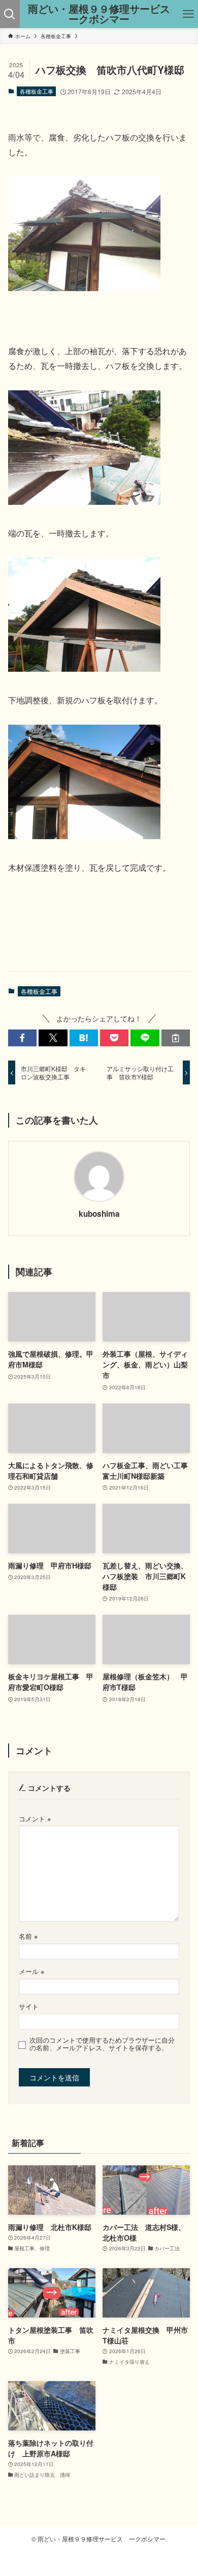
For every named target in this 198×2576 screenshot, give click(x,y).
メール (31, 1971)
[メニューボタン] (188, 14)
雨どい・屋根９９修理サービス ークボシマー (101, 14)
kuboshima (99, 1214)
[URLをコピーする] (176, 1038)
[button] (22, 1038)
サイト (29, 2007)
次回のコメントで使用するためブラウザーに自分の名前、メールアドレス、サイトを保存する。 (102, 2044)
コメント (35, 1819)
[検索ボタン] (10, 14)
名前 (28, 1936)
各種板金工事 (37, 91)
